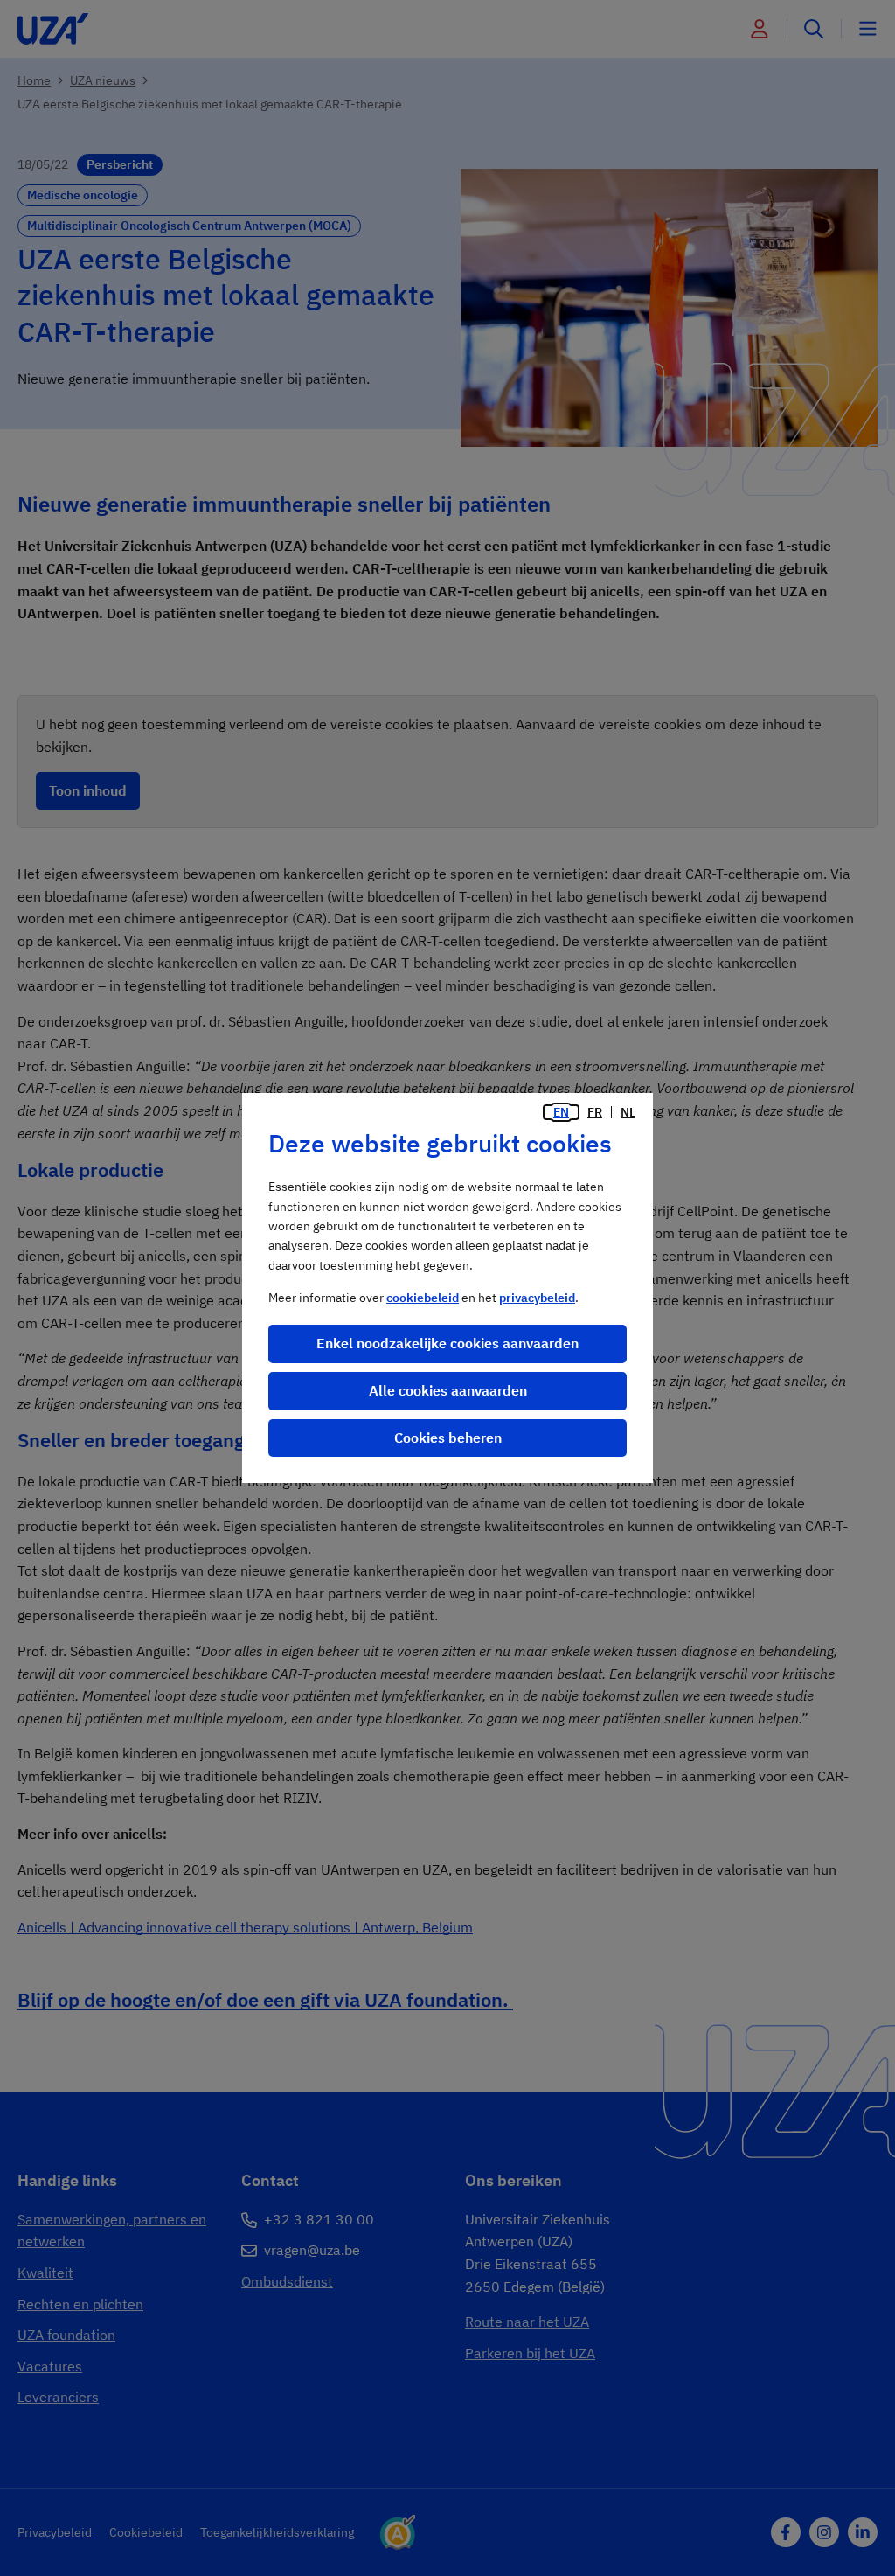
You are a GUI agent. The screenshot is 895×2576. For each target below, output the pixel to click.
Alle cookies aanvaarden (448, 1390)
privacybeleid (537, 1298)
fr (595, 1112)
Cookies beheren (448, 1438)
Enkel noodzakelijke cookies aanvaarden (447, 1343)
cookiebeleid (423, 1298)
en (561, 1112)
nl (628, 1112)
